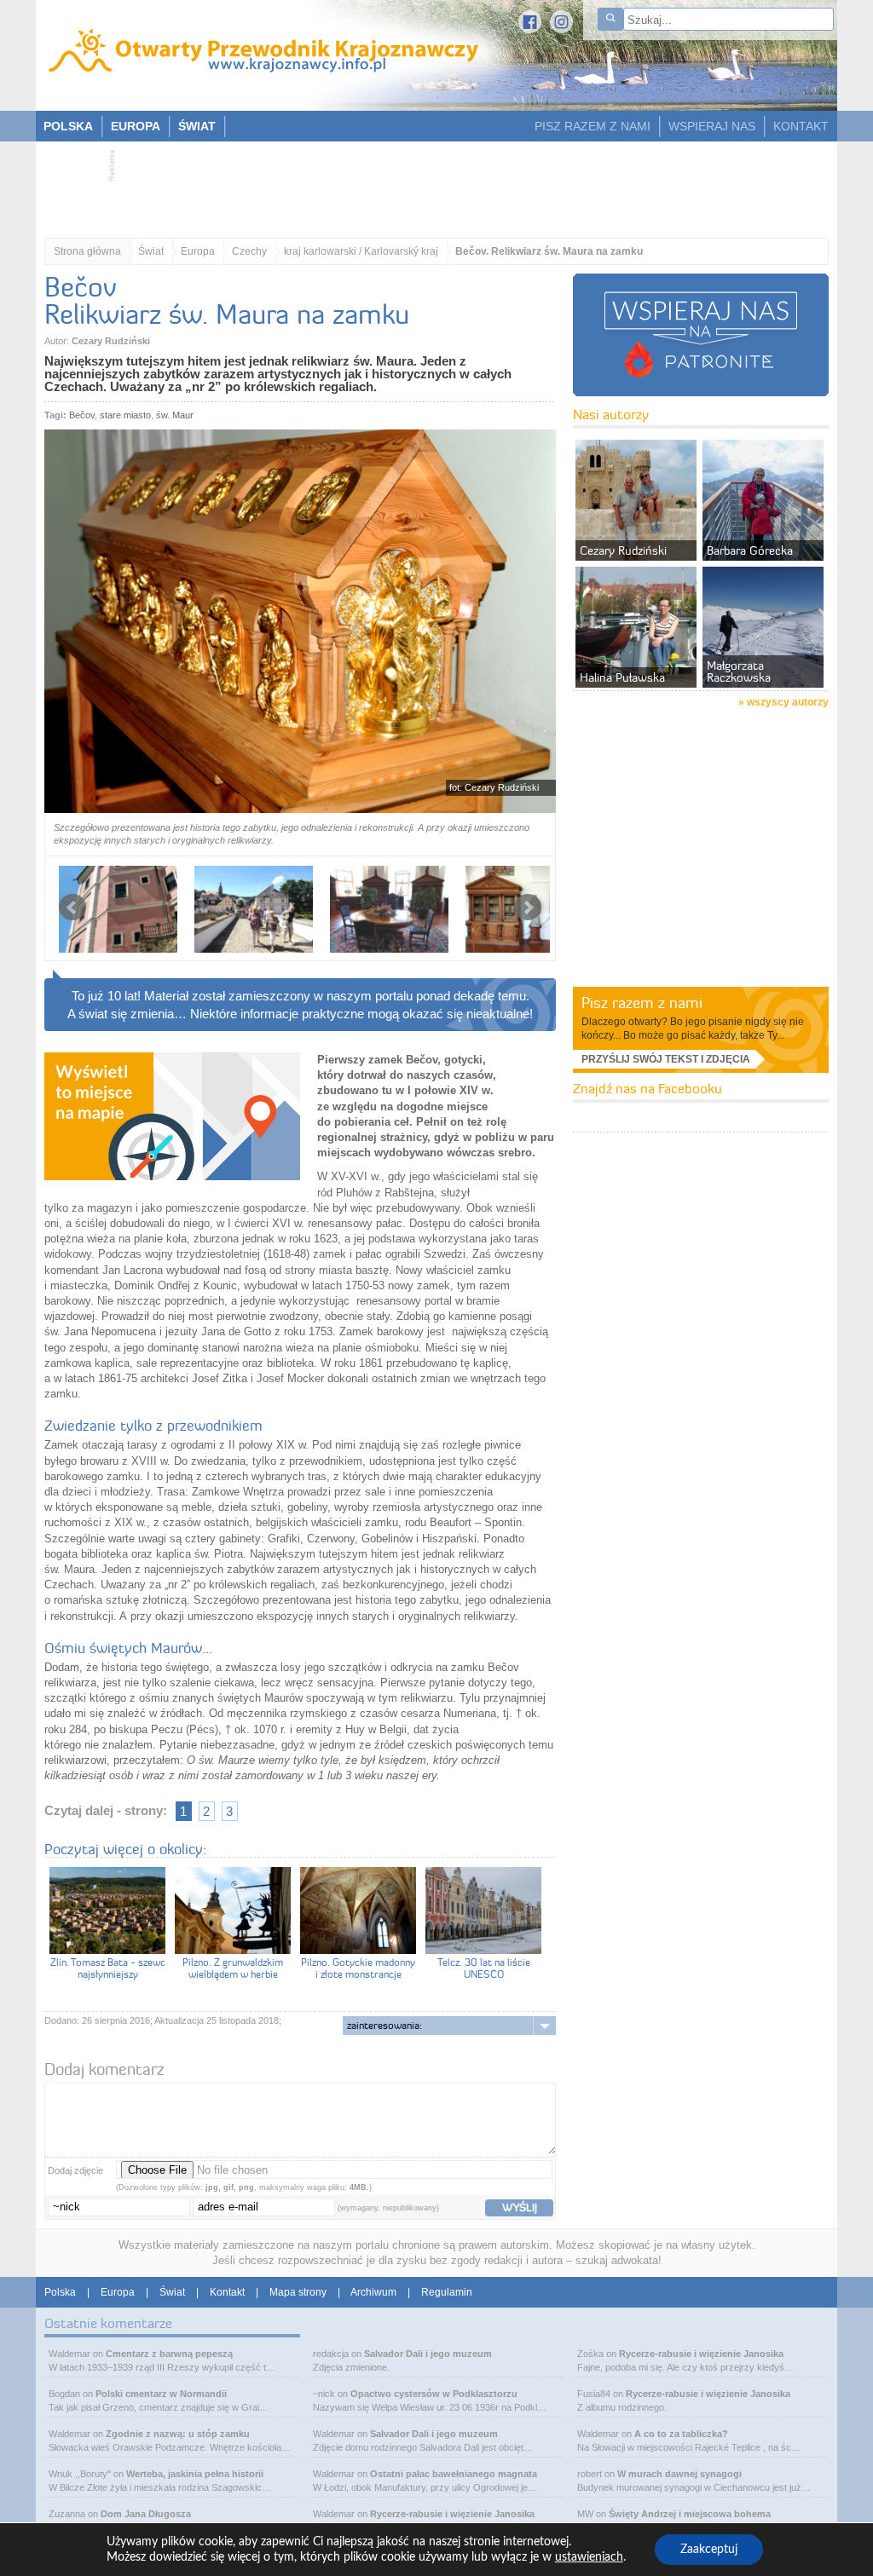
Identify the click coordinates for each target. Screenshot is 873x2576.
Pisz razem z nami (642, 1003)
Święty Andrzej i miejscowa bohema (690, 2514)
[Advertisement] (428, 184)
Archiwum (373, 2292)
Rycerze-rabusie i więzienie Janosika (452, 2514)
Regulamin (447, 2292)
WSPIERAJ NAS (712, 126)
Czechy (249, 251)
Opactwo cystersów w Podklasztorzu (434, 2394)
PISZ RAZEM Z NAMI (593, 126)
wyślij (520, 2207)
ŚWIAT (197, 126)
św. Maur (175, 415)
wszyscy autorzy (788, 702)
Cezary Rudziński (111, 341)
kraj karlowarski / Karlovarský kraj (361, 251)
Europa (198, 251)
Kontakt (227, 2292)
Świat (151, 251)
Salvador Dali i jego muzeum (428, 2354)
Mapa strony (298, 2292)
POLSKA (68, 126)
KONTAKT (801, 126)
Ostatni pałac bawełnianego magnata (454, 2474)
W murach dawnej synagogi (679, 2474)
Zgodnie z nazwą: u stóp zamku (178, 2434)
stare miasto (125, 415)
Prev (72, 908)
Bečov (82, 415)
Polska (60, 2292)
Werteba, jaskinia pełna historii (195, 2474)
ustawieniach (589, 2557)
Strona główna (87, 251)
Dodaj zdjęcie (75, 2170)
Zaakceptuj (709, 2550)
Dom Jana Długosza (146, 2514)
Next (528, 908)
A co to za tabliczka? (681, 2434)
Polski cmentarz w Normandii (161, 2394)
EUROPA (136, 126)
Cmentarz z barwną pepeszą (169, 2354)
